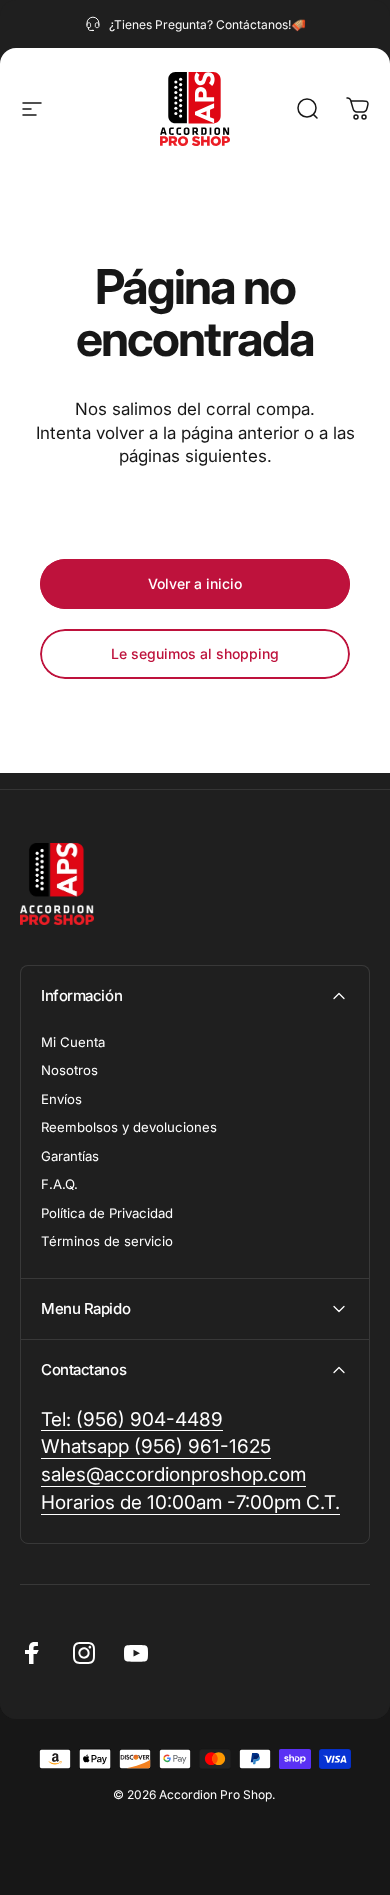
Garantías (70, 1156)
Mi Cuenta (73, 1042)
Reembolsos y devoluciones (129, 1127)
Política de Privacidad (107, 1213)
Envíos (61, 1099)
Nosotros (69, 1070)
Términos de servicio (107, 1241)
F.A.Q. (59, 1184)
